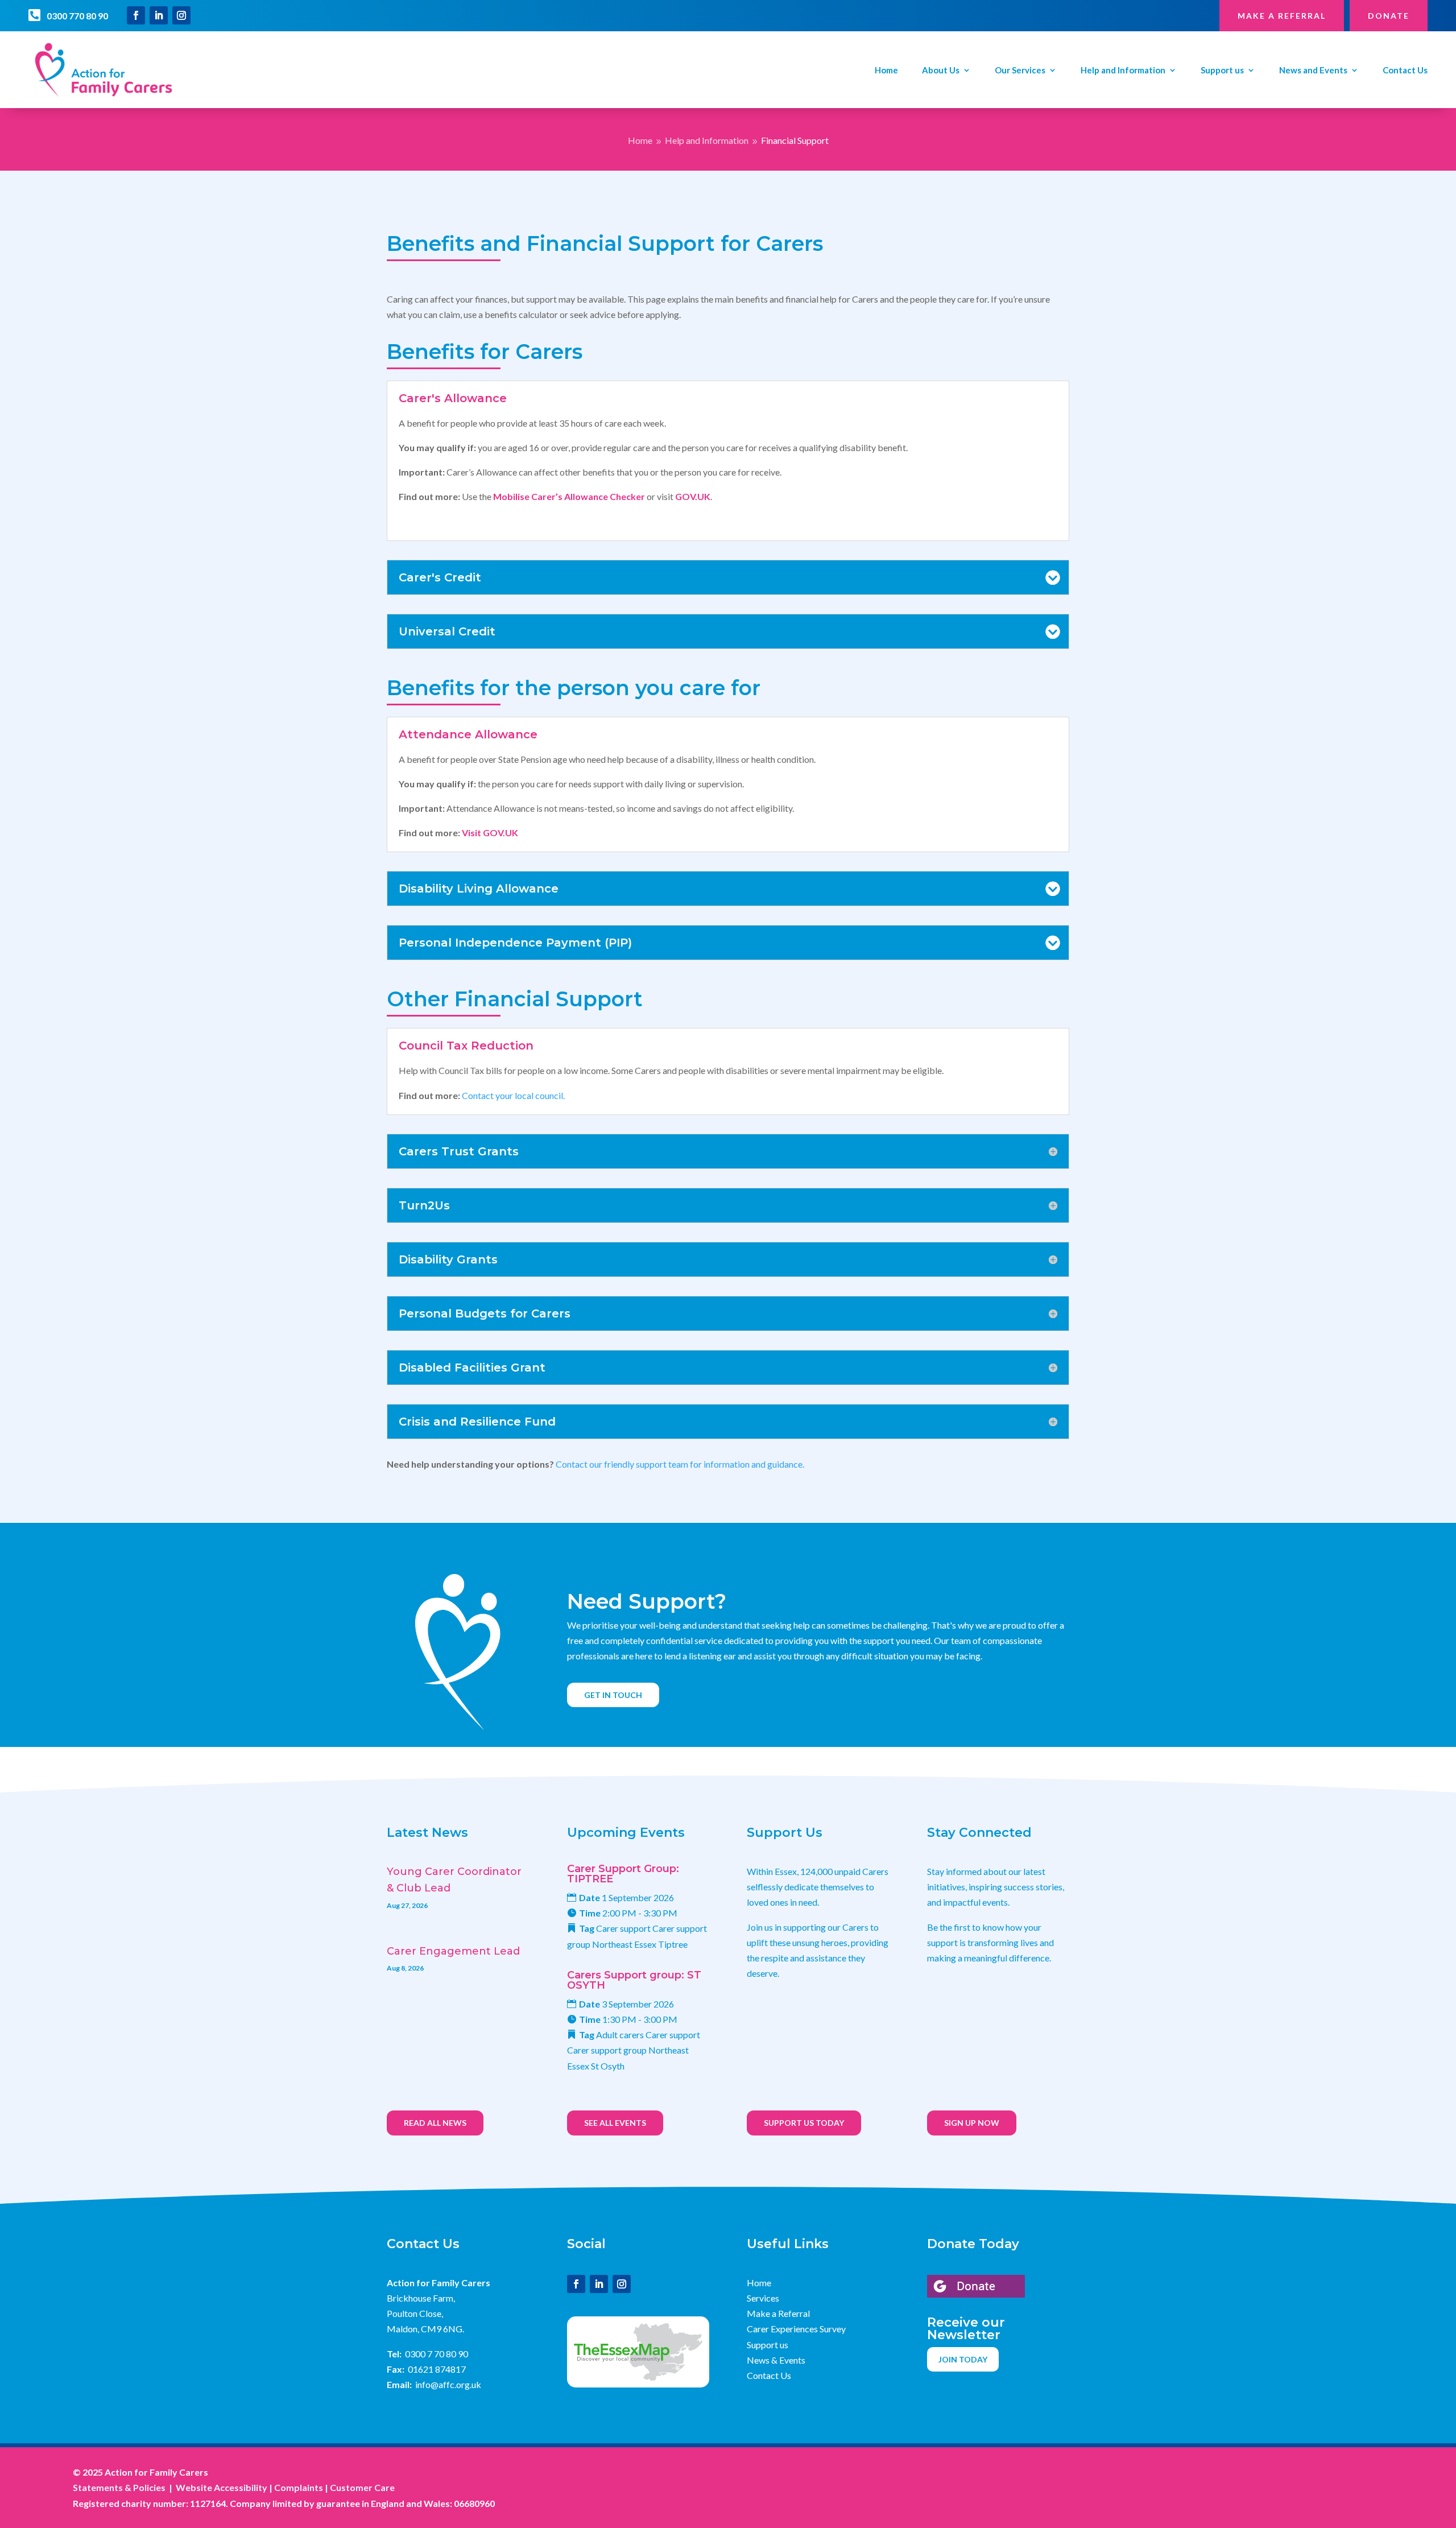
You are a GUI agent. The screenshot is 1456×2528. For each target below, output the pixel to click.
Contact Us (1405, 71)
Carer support (623, 1928)
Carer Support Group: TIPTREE (623, 1874)
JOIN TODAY (963, 2359)
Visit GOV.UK (489, 833)
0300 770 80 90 (77, 16)
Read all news (435, 2123)
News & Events (776, 2360)
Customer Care (362, 2487)
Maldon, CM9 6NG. (425, 2329)
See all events (615, 2123)
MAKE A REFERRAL (1282, 16)
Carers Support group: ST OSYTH (634, 1980)
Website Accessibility (222, 2487)
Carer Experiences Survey (796, 2329)
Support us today (804, 2123)
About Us (941, 71)
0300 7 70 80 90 (437, 2354)
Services (763, 2298)
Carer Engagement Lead (453, 1951)
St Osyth (608, 2066)
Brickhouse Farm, (421, 2298)
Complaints (299, 2487)
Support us (1222, 71)
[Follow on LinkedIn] (159, 15)
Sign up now (972, 2123)
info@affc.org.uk (448, 2384)
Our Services (1020, 71)
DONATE (1389, 16)
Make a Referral (778, 2313)
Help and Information (1123, 71)
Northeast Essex (624, 1944)
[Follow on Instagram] (181, 15)
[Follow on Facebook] (136, 15)
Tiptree (673, 1944)
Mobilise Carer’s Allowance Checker (569, 496)
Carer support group (607, 2050)
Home (886, 71)
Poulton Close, (415, 2313)
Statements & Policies (119, 2487)
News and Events (1313, 71)
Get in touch (613, 1695)
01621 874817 (437, 2369)
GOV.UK (693, 496)
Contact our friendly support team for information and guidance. (680, 1464)
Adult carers (620, 2035)
